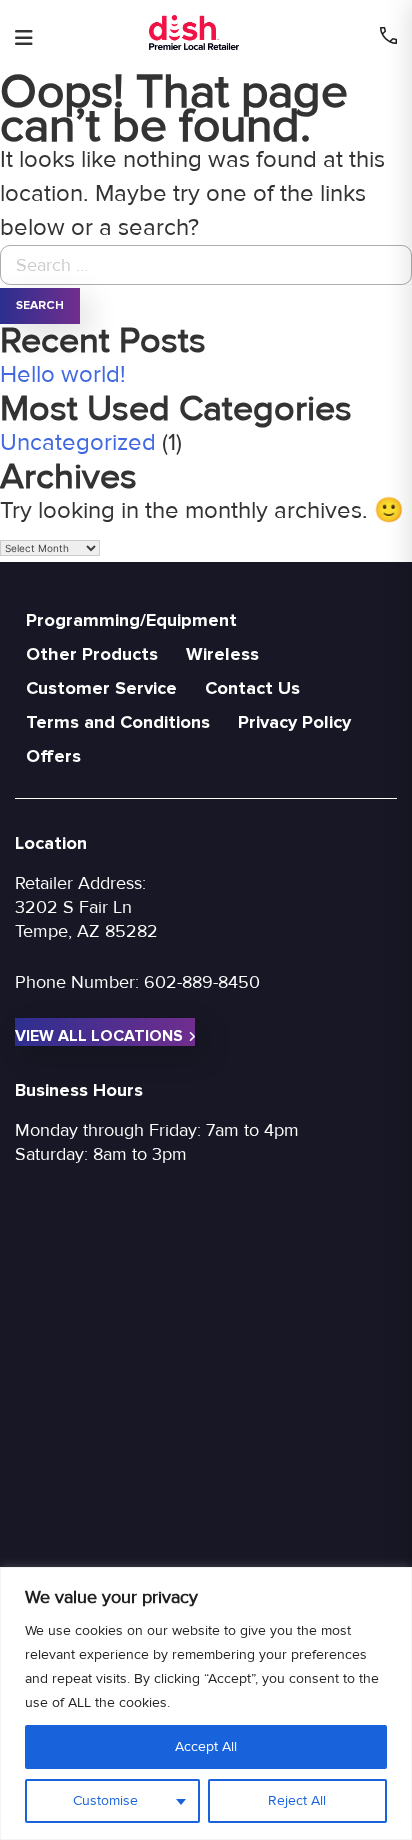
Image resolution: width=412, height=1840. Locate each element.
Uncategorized (78, 442)
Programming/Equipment (131, 620)
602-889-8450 (202, 982)
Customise (105, 1800)
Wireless (222, 654)
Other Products (92, 654)
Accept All (206, 1746)
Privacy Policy (294, 722)
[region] (206, 1703)
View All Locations (99, 1036)
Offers (53, 756)
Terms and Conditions (118, 722)
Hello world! (63, 374)
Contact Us (252, 688)
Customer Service (101, 688)
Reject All (297, 1800)
